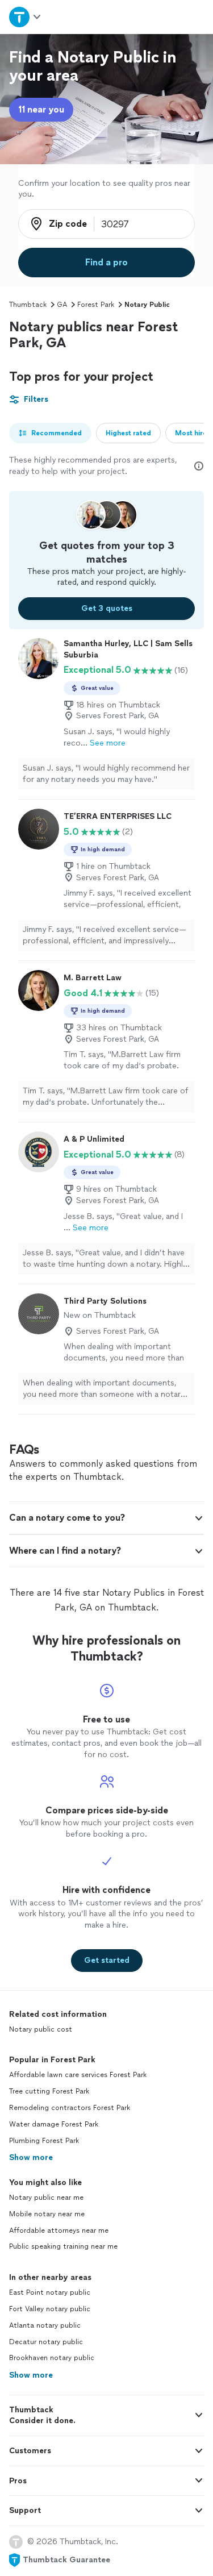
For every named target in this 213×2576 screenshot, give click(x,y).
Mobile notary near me (47, 2214)
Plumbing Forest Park (44, 2141)
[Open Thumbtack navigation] (26, 17)
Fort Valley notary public (50, 2309)
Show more (31, 2157)
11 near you (41, 109)
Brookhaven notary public (52, 2358)
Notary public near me (46, 2198)
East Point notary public (50, 2292)
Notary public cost (41, 2029)
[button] (106, 1518)
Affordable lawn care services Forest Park (78, 2075)
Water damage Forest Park (54, 2124)
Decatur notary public (46, 2342)
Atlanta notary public (45, 2325)
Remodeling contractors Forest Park (70, 2108)
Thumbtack (28, 305)
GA (62, 305)
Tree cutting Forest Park (49, 2091)
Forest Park (96, 305)
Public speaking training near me (63, 2246)
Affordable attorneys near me (59, 2230)
